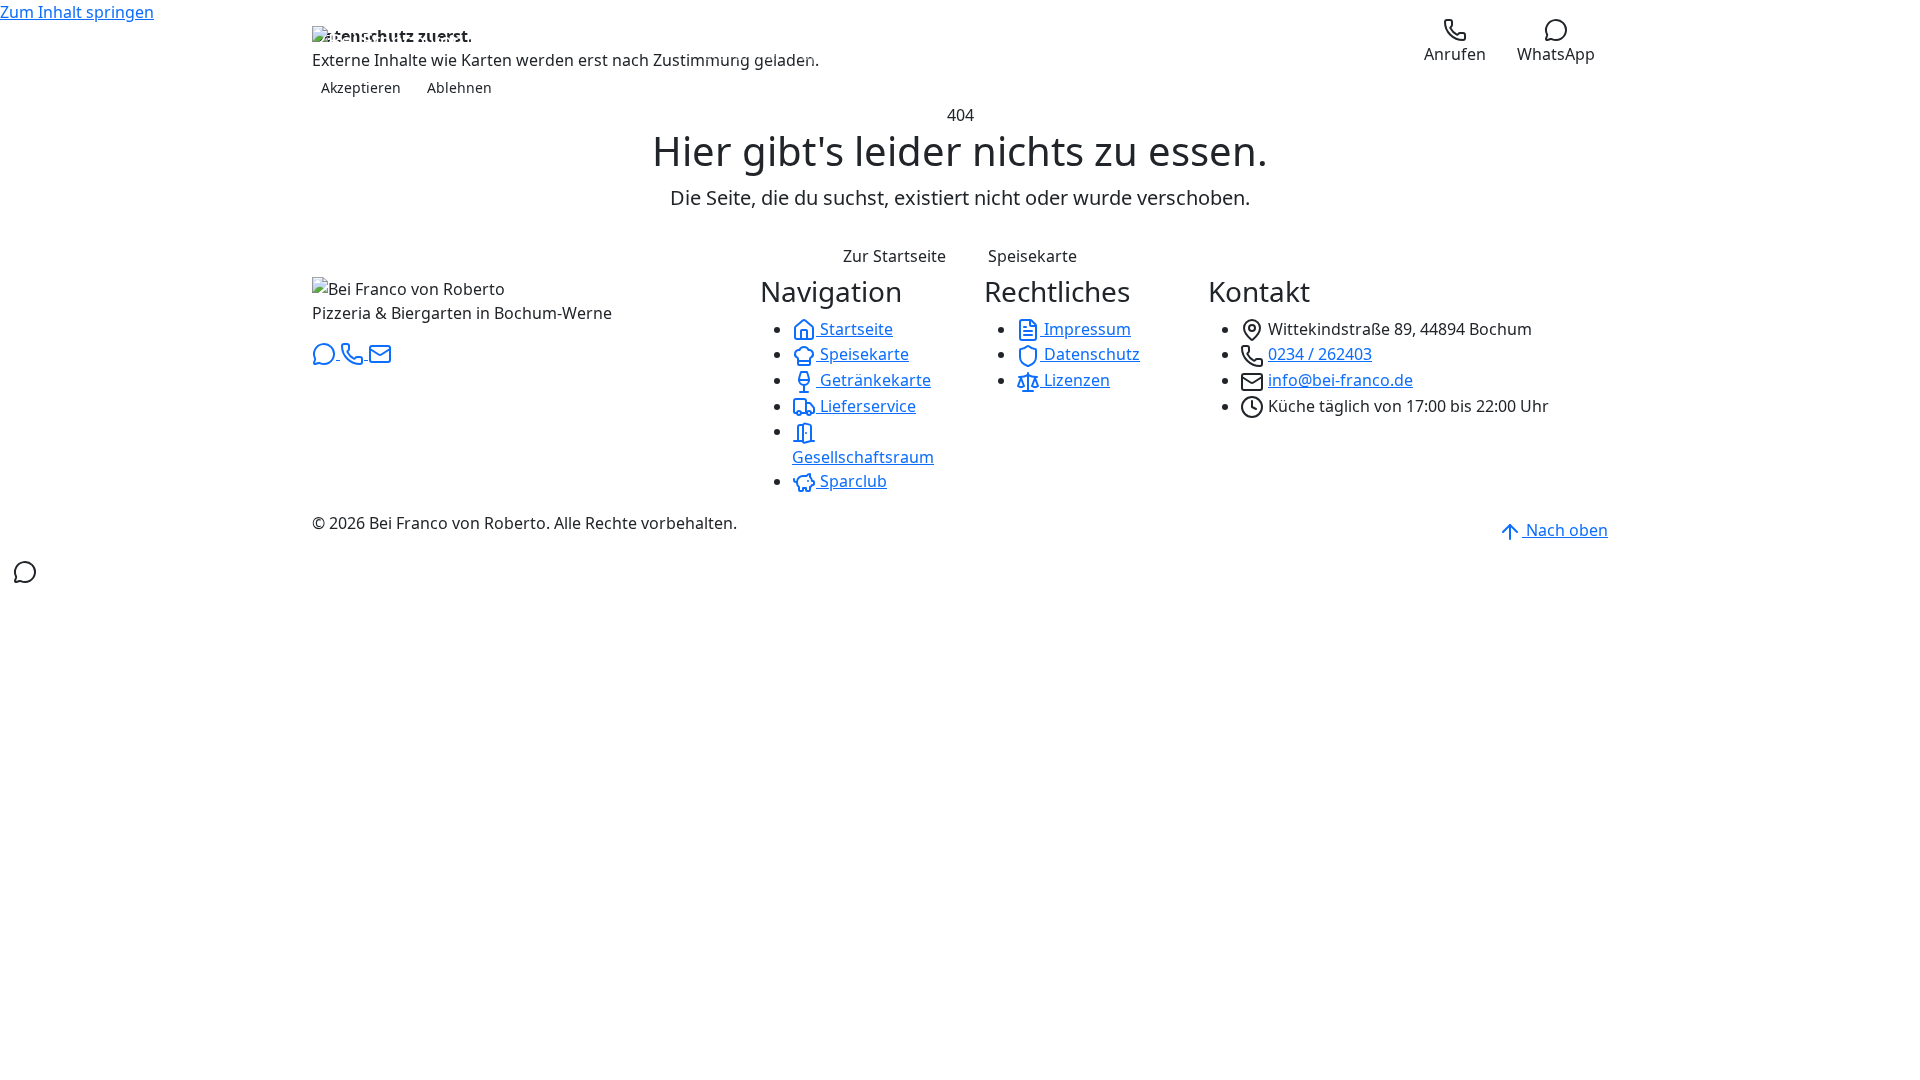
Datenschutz (1090, 354)
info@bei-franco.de (1340, 380)
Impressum (1085, 329)
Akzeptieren (361, 87)
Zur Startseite (894, 256)
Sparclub (851, 481)
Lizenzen (1075, 380)
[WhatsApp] (326, 353)
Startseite (854, 329)
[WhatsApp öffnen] (25, 571)
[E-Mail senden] (380, 353)
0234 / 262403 (1320, 354)
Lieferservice (866, 406)
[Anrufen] (354, 353)
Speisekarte (1032, 256)
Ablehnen (459, 87)
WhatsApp (1556, 54)
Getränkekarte (873, 380)
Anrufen (1455, 54)
